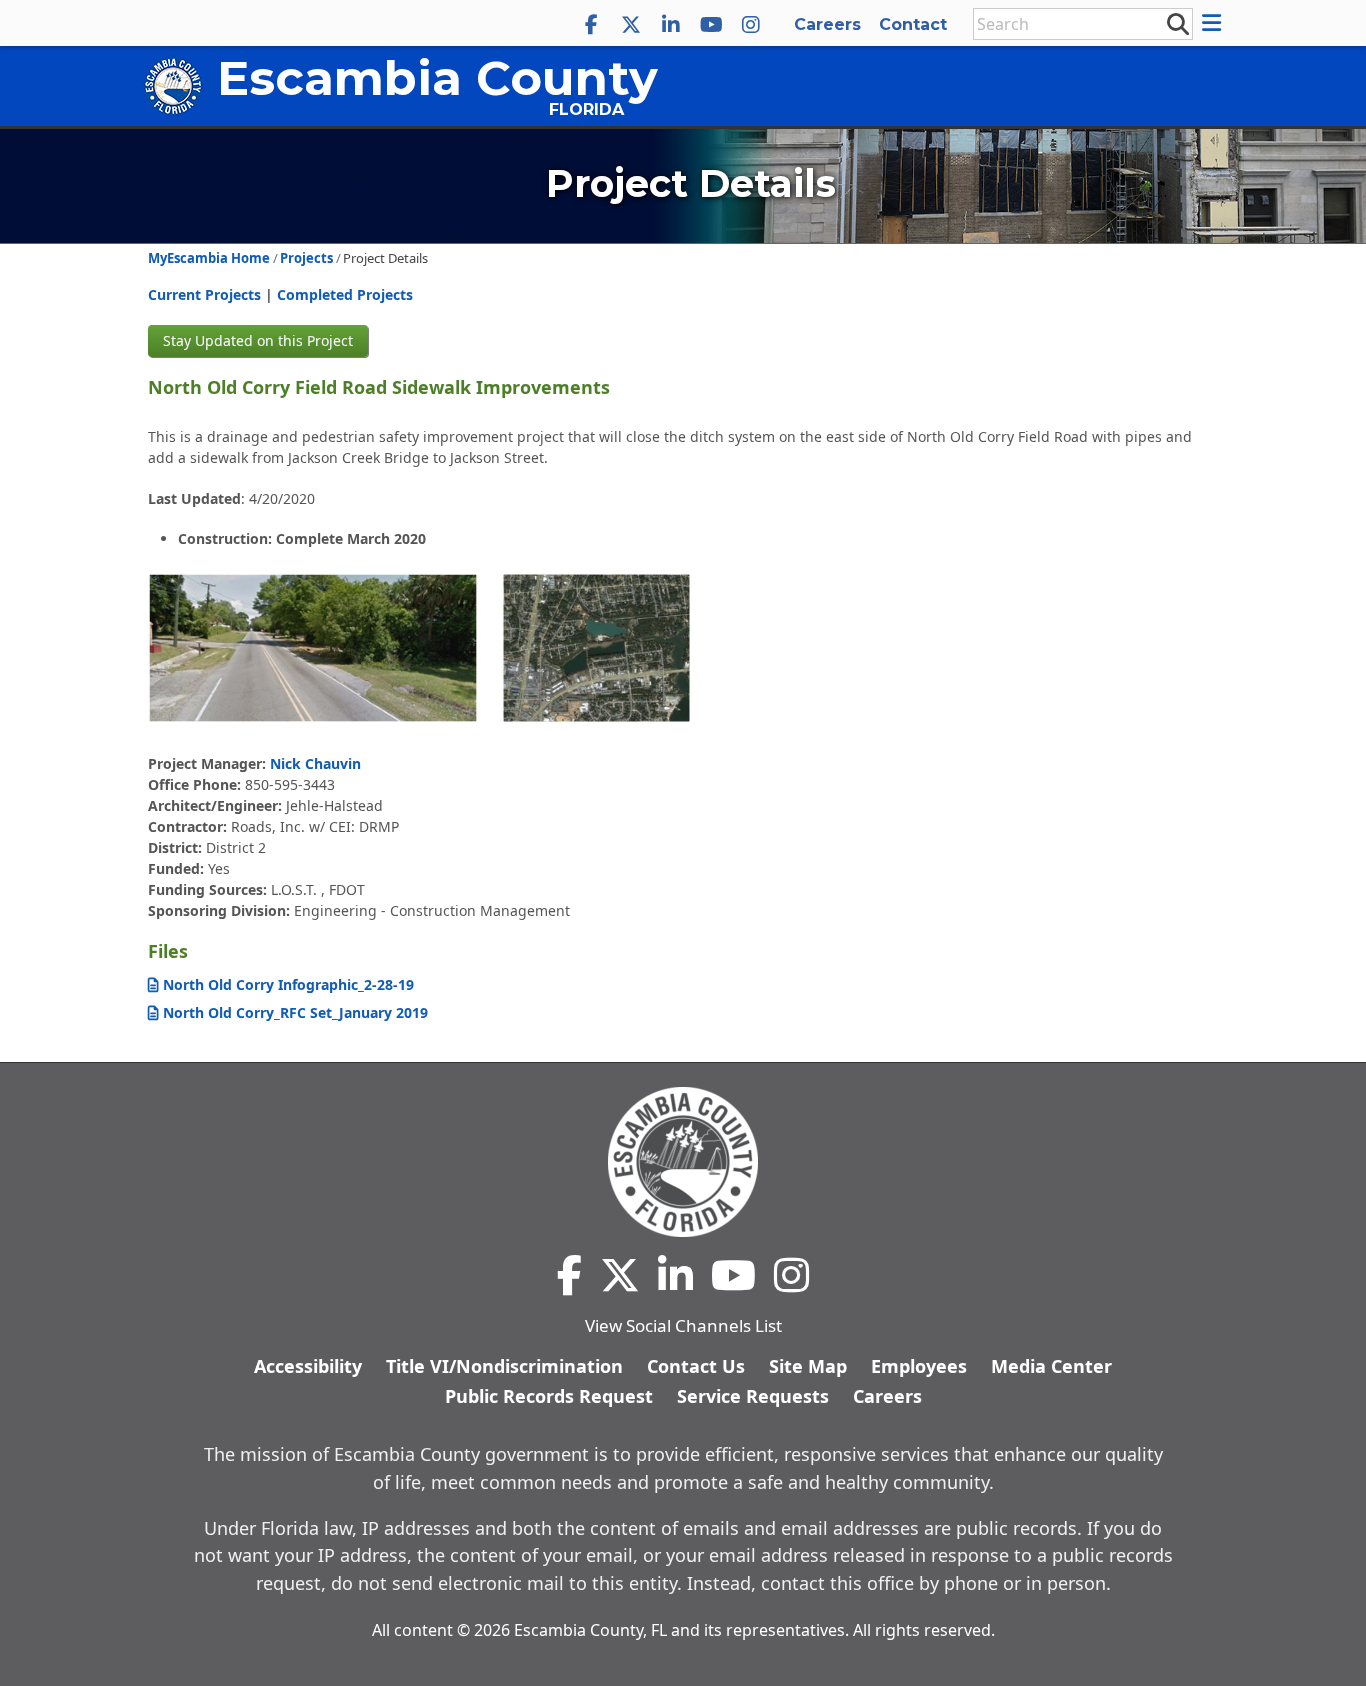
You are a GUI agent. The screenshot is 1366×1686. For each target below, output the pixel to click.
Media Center (1051, 1366)
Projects (306, 258)
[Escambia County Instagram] (751, 25)
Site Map (808, 1366)
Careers (827, 24)
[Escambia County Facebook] (591, 25)
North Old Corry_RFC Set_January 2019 (295, 1012)
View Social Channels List (683, 1325)
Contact (913, 24)
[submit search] (1177, 23)
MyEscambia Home (209, 258)
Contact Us (696, 1366)
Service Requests (753, 1396)
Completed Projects (345, 294)
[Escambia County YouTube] (711, 25)
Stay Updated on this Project (258, 340)
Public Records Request (549, 1396)
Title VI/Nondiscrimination (504, 1366)
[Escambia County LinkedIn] (671, 25)
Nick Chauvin (315, 763)
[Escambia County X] (631, 25)
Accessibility (308, 1366)
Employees (919, 1366)
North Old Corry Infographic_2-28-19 (288, 984)
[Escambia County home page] (683, 1162)
